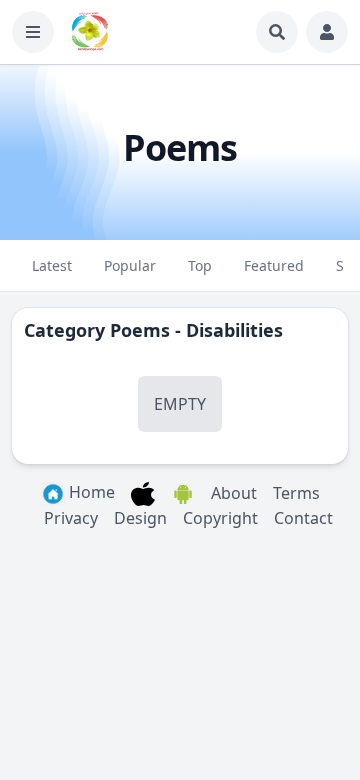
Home (90, 492)
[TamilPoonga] (90, 32)
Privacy (71, 518)
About (234, 493)
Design (140, 518)
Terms (296, 493)
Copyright (220, 518)
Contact (303, 518)
